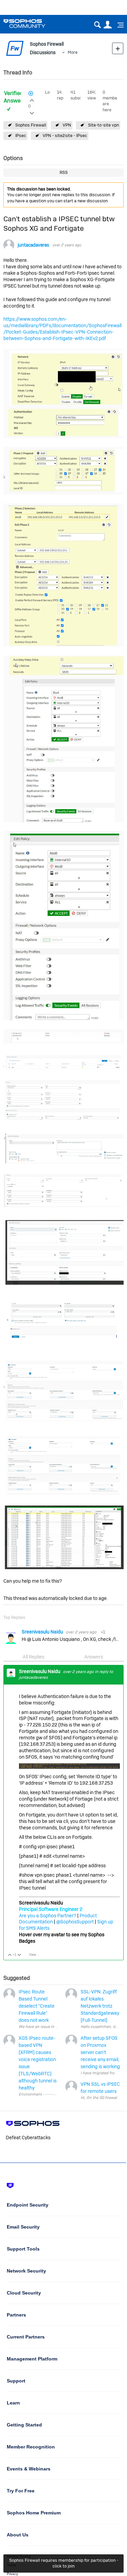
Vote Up (10, 1955)
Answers (94, 1657)
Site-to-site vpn (103, 125)
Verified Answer (13, 97)
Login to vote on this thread (32, 99)
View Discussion (37, 1955)
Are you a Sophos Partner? (48, 1916)
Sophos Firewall (31, 125)
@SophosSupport (75, 1922)
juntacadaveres (33, 245)
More (73, 52)
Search (97, 25)
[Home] (33, 24)
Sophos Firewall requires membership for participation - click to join (64, 2563)
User (108, 25)
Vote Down (19, 1955)
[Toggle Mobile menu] (118, 25)
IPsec (21, 135)
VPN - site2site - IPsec (65, 135)
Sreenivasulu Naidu (43, 1632)
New (118, 48)
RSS (64, 172)
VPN (67, 125)
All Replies (34, 1657)
